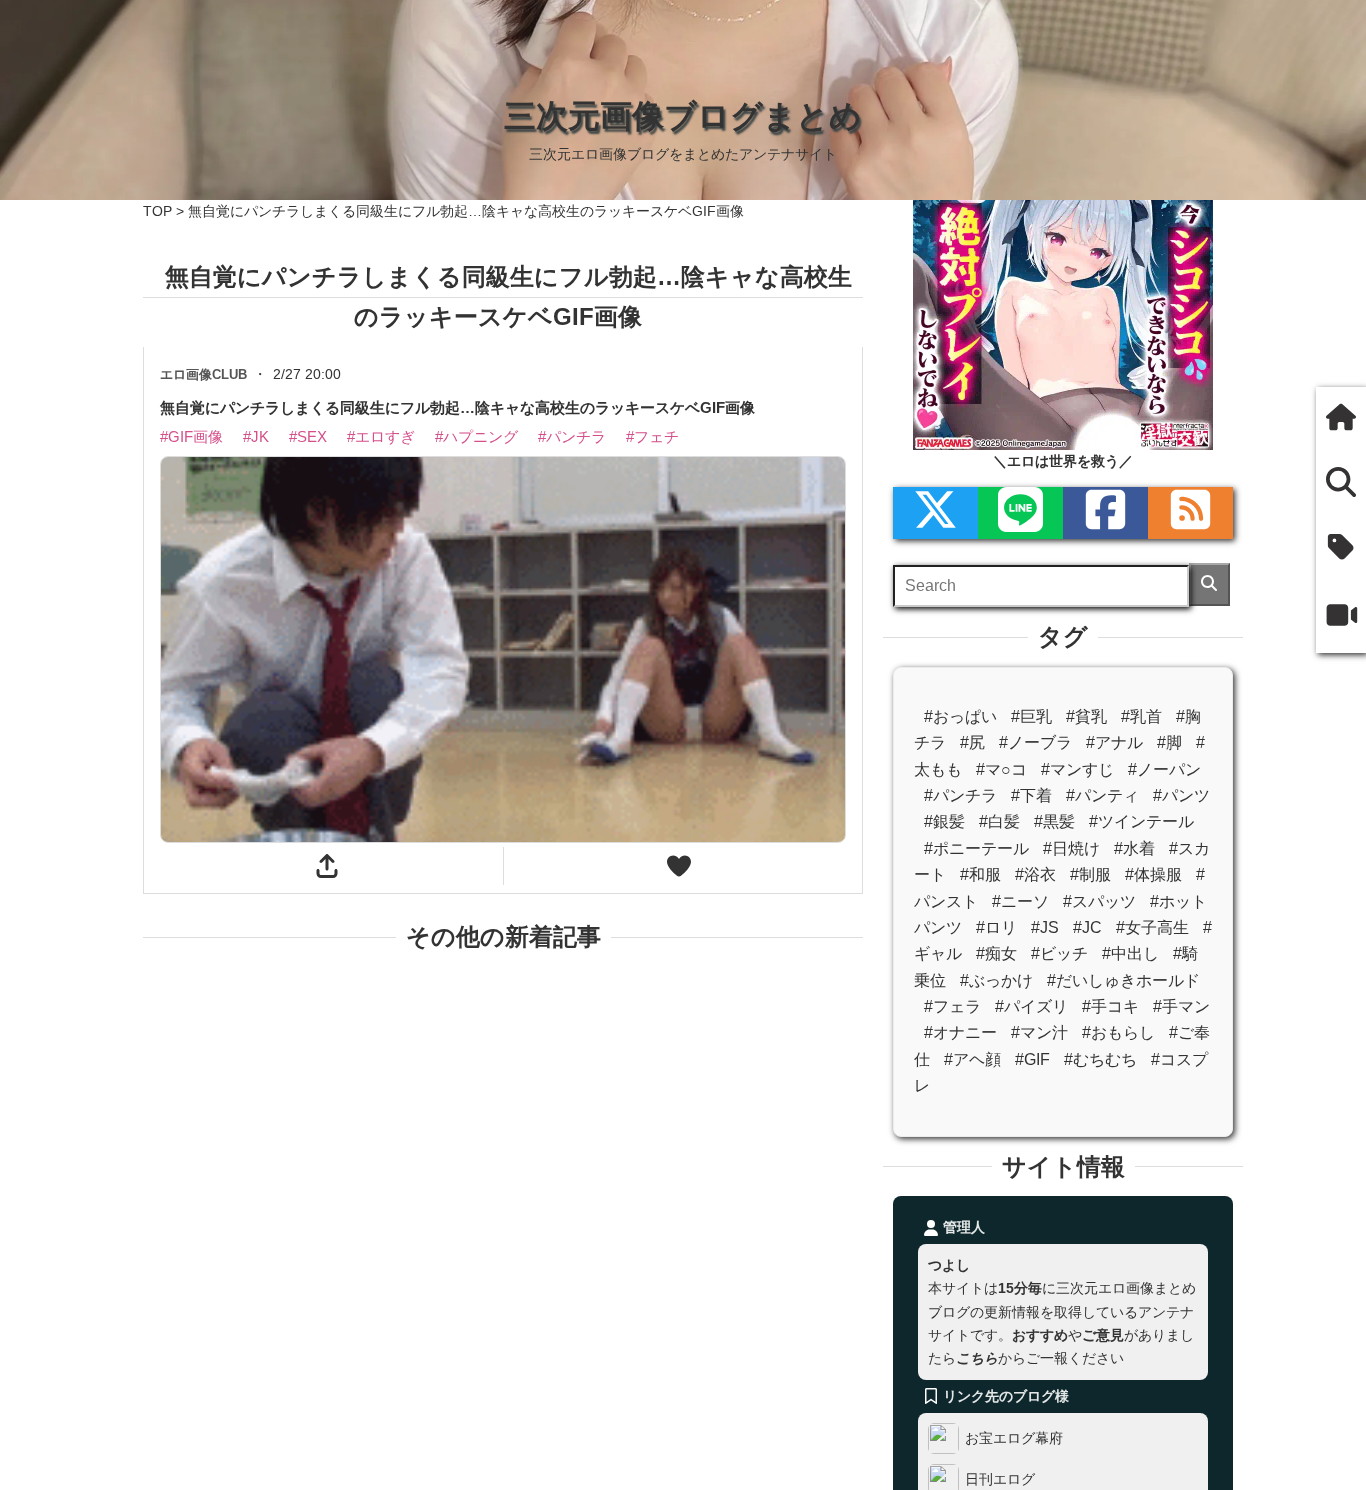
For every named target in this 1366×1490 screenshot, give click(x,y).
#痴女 (996, 953)
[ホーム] (1341, 419)
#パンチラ (960, 795)
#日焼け (1071, 848)
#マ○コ (1001, 769)
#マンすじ (1077, 769)
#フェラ (952, 1006)
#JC (1087, 927)
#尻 (972, 742)
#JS (1045, 927)
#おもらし (1118, 1032)
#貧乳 (1086, 716)
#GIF (1032, 1059)
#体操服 (1153, 874)
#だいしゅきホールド (1123, 980)
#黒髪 (1054, 821)
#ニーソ (1020, 901)
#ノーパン (1164, 769)
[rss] (1190, 513)
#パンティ (1102, 795)
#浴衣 (1035, 874)
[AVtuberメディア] (1341, 618)
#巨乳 (1031, 716)
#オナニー (960, 1032)
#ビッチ (1059, 953)
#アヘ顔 (972, 1059)
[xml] (935, 513)
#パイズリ (1031, 1006)
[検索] (1209, 584)
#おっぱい (960, 716)
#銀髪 (944, 821)
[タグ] (1341, 550)
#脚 (1169, 742)
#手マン (1181, 1006)
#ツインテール (1141, 821)
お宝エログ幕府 (1014, 1438)
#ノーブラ (1035, 742)
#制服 (1090, 874)
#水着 (1134, 848)
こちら (977, 1358)
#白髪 (999, 821)
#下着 (1031, 795)
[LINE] (1020, 513)
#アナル (1114, 742)
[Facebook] (1105, 513)
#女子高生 (1152, 927)
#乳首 (1141, 716)
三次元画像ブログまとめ (683, 116)
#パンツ (1181, 795)
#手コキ (1110, 1006)
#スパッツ (1099, 901)
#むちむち (1100, 1059)
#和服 (980, 874)
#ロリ (996, 927)
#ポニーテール (976, 848)
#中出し (1130, 953)
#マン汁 (1039, 1032)
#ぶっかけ (996, 980)
